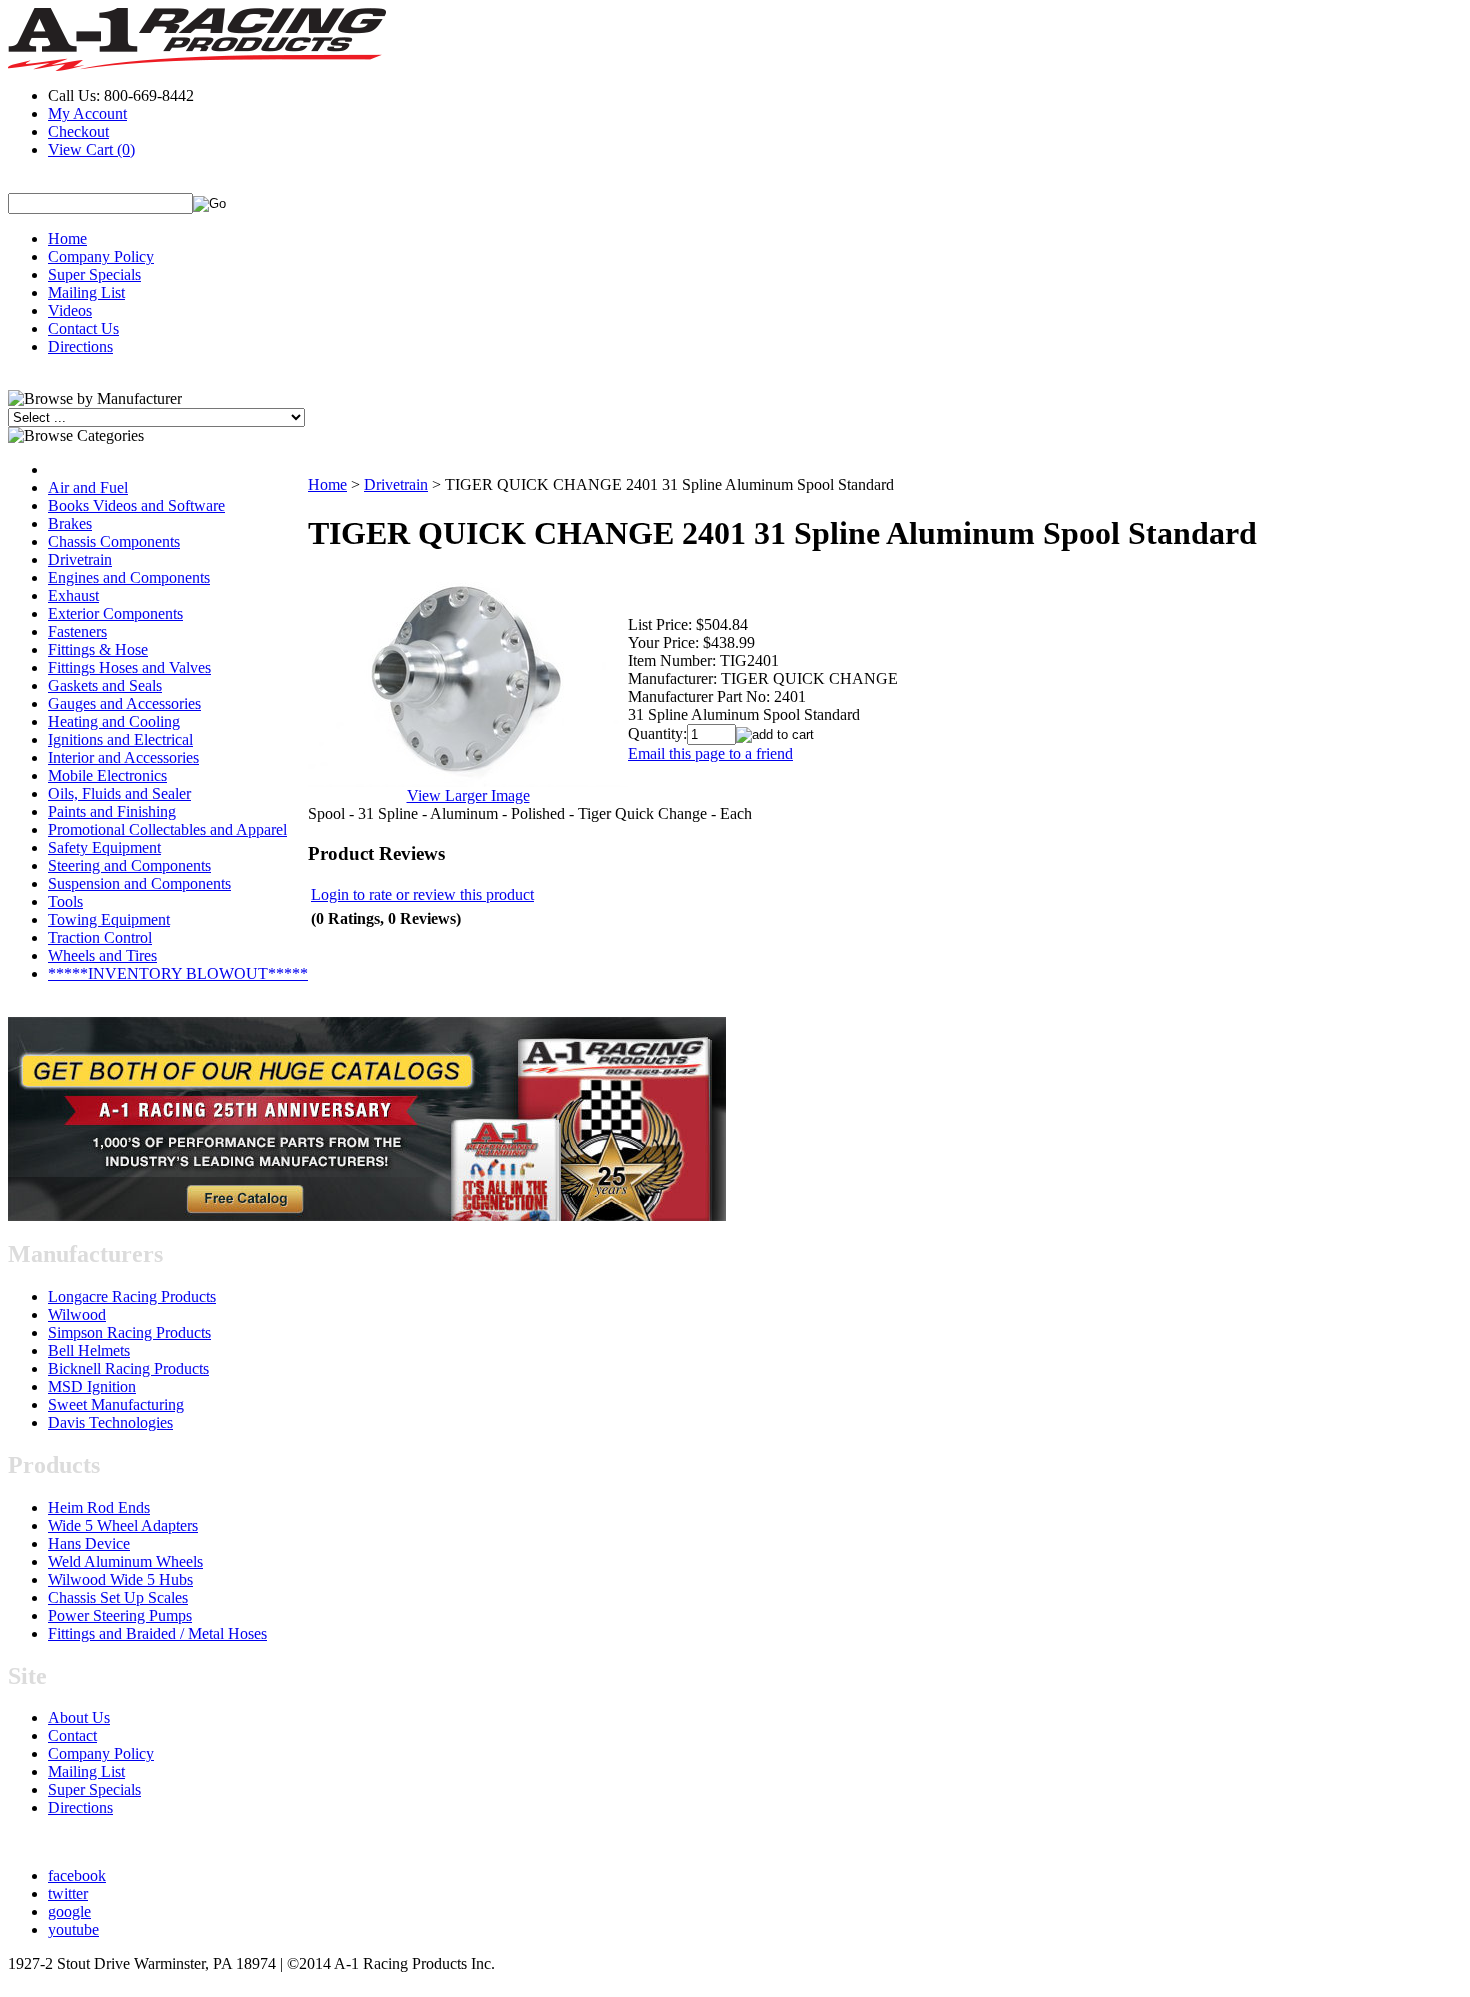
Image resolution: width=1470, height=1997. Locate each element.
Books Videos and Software (136, 505)
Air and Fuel (88, 487)
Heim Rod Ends (99, 1507)
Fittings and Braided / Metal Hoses (157, 1633)
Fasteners (77, 631)
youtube (73, 1929)
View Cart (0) (91, 149)
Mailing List (86, 292)
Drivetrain (80, 559)
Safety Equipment (104, 847)
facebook (77, 1875)
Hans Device (89, 1543)
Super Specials (94, 274)
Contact (72, 1735)
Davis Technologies (110, 1422)
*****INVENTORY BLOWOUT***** (178, 973)
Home (67, 238)
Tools (65, 901)
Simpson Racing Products (129, 1332)
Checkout (78, 131)
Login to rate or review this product (422, 894)
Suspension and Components (139, 883)
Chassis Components (114, 541)
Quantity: (657, 733)
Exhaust (73, 595)
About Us (79, 1717)
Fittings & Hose (98, 649)
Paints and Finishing (112, 811)
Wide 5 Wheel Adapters (123, 1525)
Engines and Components (129, 577)
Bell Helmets (89, 1350)
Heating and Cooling (114, 721)
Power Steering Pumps (120, 1615)
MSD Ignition (92, 1386)
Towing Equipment (109, 919)
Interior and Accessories (123, 757)
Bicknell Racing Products (128, 1368)
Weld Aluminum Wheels (125, 1561)
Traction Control (100, 937)
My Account (87, 113)
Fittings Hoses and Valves (129, 667)
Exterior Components (115, 613)
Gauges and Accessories (124, 703)
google (69, 1911)
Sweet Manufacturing (116, 1404)
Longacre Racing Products (132, 1296)
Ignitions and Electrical (120, 739)
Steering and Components (129, 865)
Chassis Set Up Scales (118, 1597)
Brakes (70, 523)
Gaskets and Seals (105, 685)
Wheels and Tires (102, 955)
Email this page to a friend (710, 753)
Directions (80, 346)
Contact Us (83, 328)
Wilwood (77, 1314)
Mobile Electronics (107, 775)
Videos (70, 310)
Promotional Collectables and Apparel (167, 829)
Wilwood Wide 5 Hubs (120, 1579)
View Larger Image (468, 795)
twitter (68, 1893)
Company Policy (101, 256)
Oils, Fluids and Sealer (119, 793)
